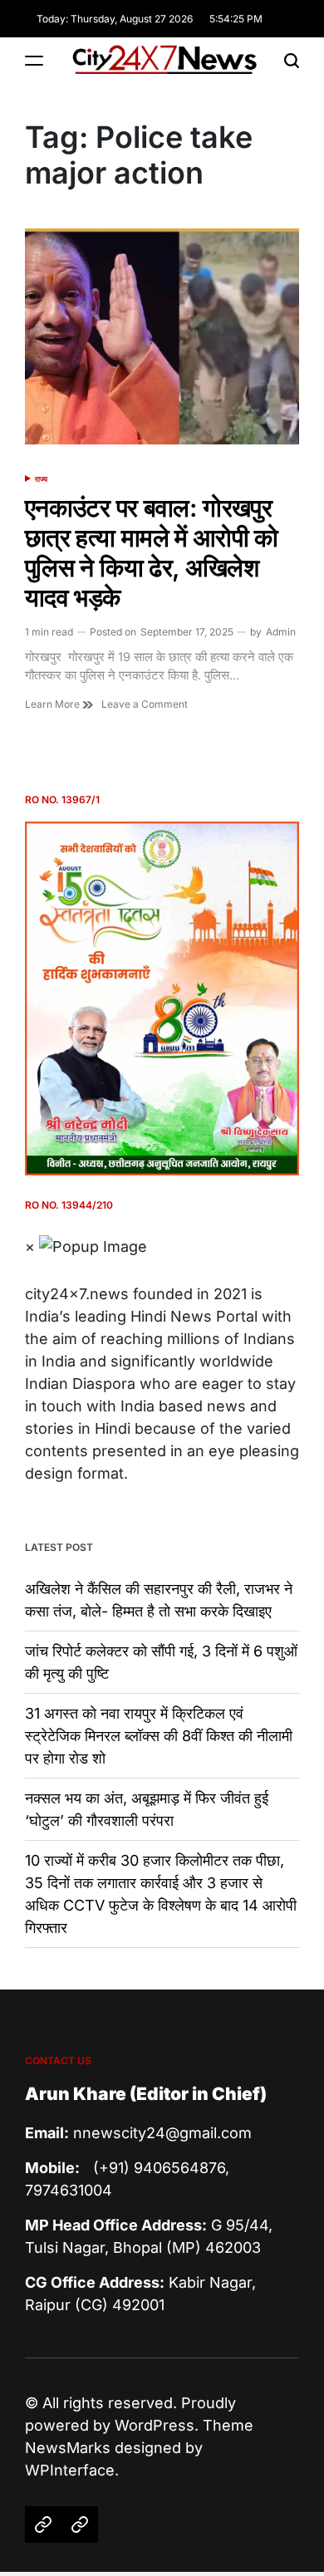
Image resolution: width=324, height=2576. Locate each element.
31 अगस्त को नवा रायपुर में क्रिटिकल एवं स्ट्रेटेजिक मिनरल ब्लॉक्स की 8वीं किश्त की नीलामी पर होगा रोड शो (159, 1736)
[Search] (292, 60)
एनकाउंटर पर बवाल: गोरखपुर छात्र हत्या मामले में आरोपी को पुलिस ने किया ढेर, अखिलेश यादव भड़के (152, 552)
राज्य (41, 479)
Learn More (54, 704)
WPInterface (70, 2470)
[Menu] (34, 60)
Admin (281, 632)
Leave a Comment (145, 704)
